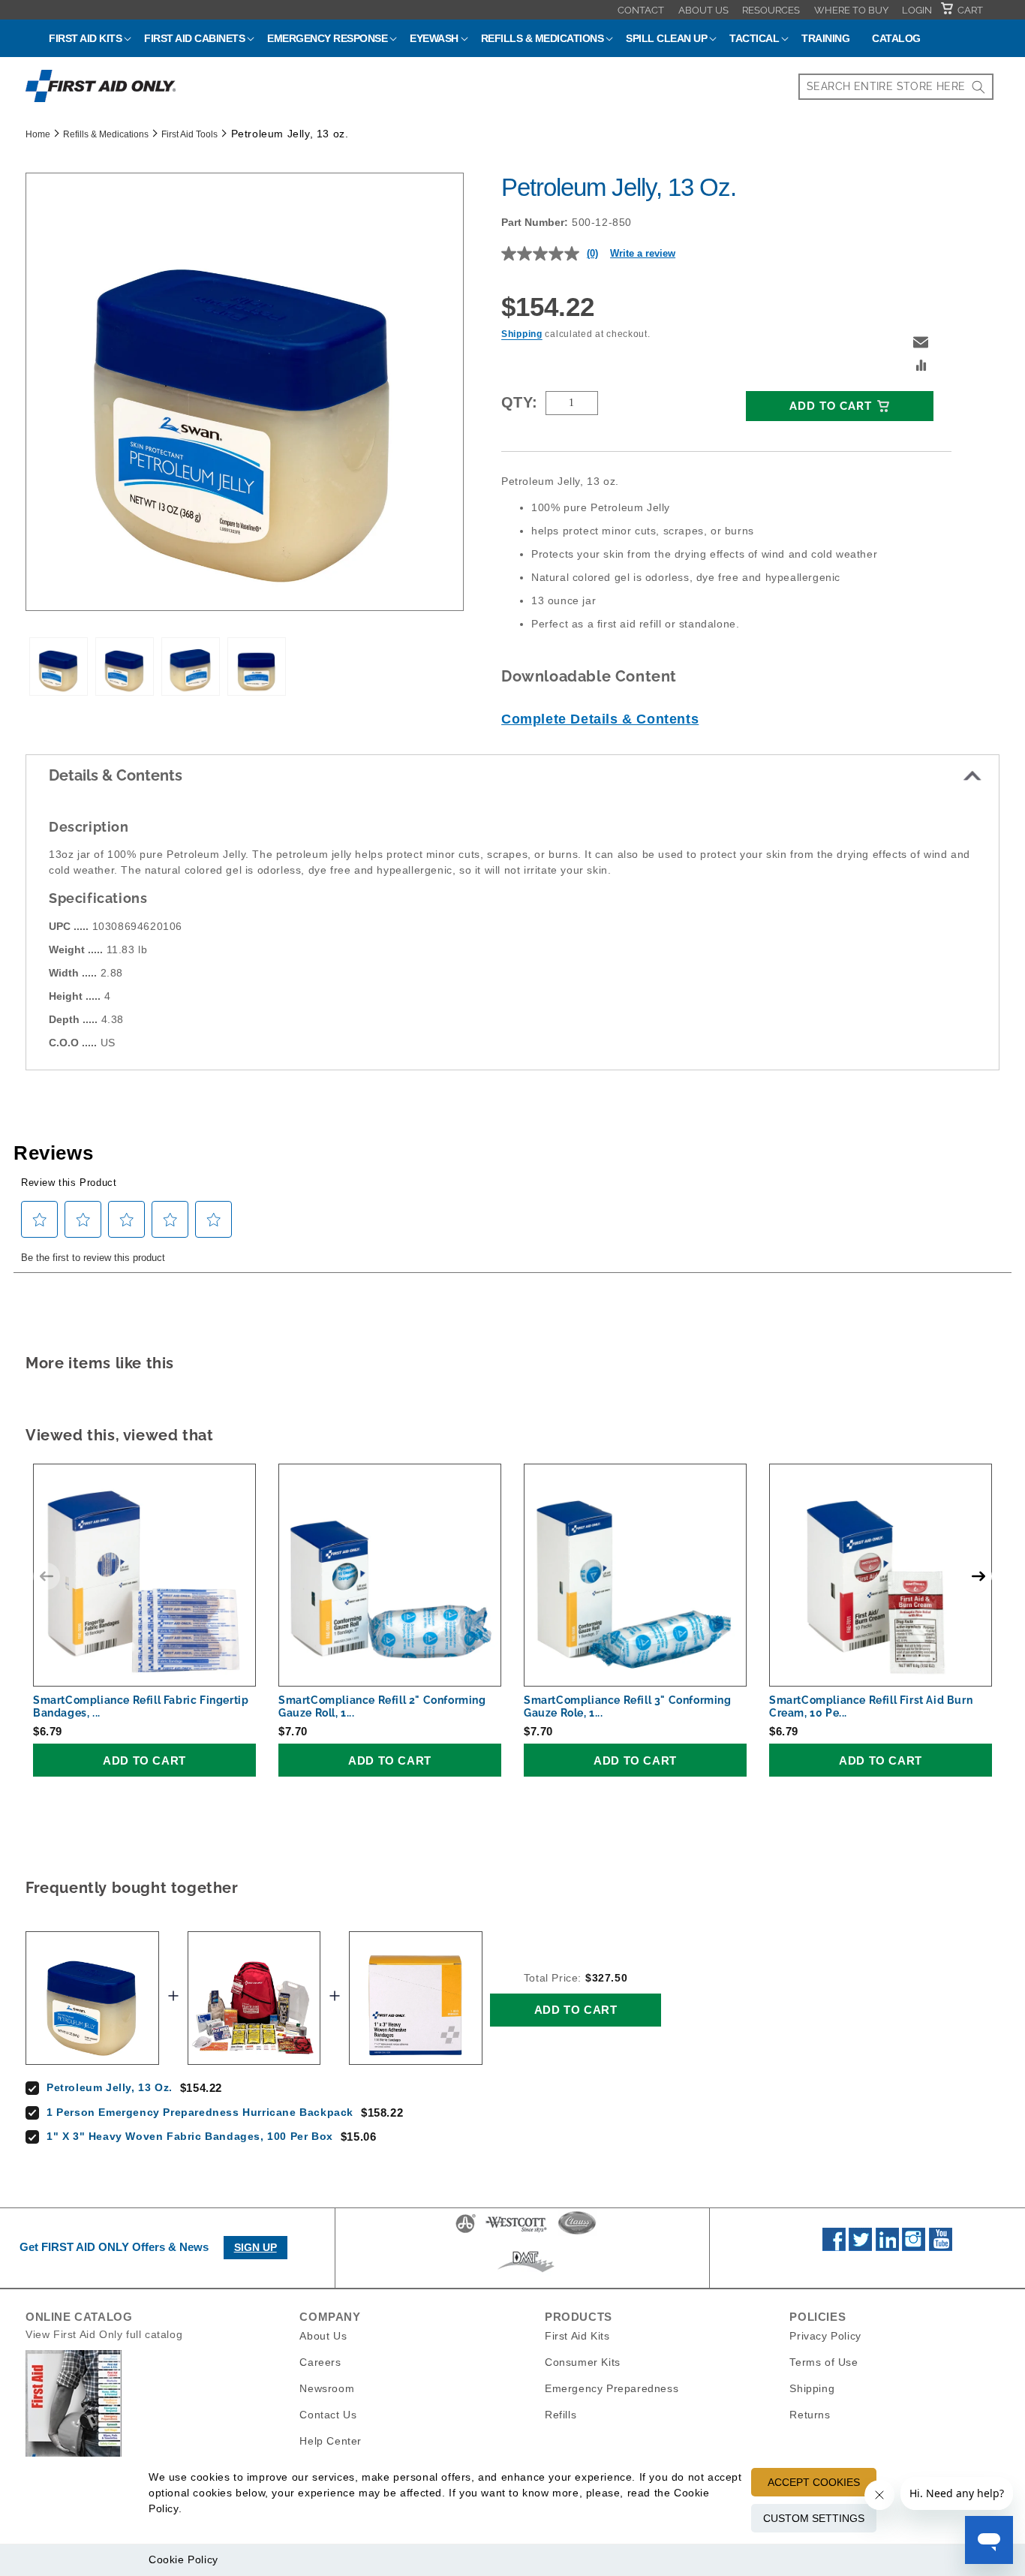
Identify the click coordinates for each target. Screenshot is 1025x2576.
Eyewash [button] (434, 38)
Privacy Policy (825, 2336)
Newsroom (327, 2388)
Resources (771, 10)
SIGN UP (255, 2247)
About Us (703, 10)
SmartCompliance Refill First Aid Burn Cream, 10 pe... (871, 1706)
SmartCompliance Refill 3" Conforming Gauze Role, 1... (628, 1706)
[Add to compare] (921, 367)
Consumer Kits (583, 2362)
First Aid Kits (577, 2336)
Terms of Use (824, 2362)
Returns (810, 2415)
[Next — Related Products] (978, 1576)
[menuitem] (641, 10)
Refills (561, 2415)
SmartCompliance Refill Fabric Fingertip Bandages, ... (141, 1706)
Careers (320, 2362)
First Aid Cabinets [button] (194, 38)
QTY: (520, 402)
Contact (641, 10)
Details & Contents (116, 775)
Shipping (522, 334)
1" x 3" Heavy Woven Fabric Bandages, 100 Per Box (190, 2136)
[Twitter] (860, 2247)
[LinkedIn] (887, 2247)
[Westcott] (516, 2232)
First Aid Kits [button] (85, 38)
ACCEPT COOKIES (814, 2482)
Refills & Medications (106, 134)
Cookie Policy (183, 2559)
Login (917, 10)
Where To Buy (851, 10)
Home (38, 134)
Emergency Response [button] (327, 38)
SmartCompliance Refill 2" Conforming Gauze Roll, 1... (382, 1706)
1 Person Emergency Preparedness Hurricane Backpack (200, 2112)
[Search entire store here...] (978, 87)
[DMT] (526, 2272)
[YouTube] (941, 2247)
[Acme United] (466, 2232)
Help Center (331, 2441)
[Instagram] (914, 2247)
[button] (921, 342)
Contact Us (328, 2415)
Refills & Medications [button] (543, 38)
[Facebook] (834, 2247)
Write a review (643, 253)
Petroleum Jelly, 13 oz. (110, 2087)
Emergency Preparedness (612, 2388)
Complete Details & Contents (600, 719)
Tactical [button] (754, 38)
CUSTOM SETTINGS (814, 2518)
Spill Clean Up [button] (666, 38)
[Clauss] (577, 2232)
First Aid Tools (189, 134)
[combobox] (896, 87)
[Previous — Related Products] (47, 1576)
